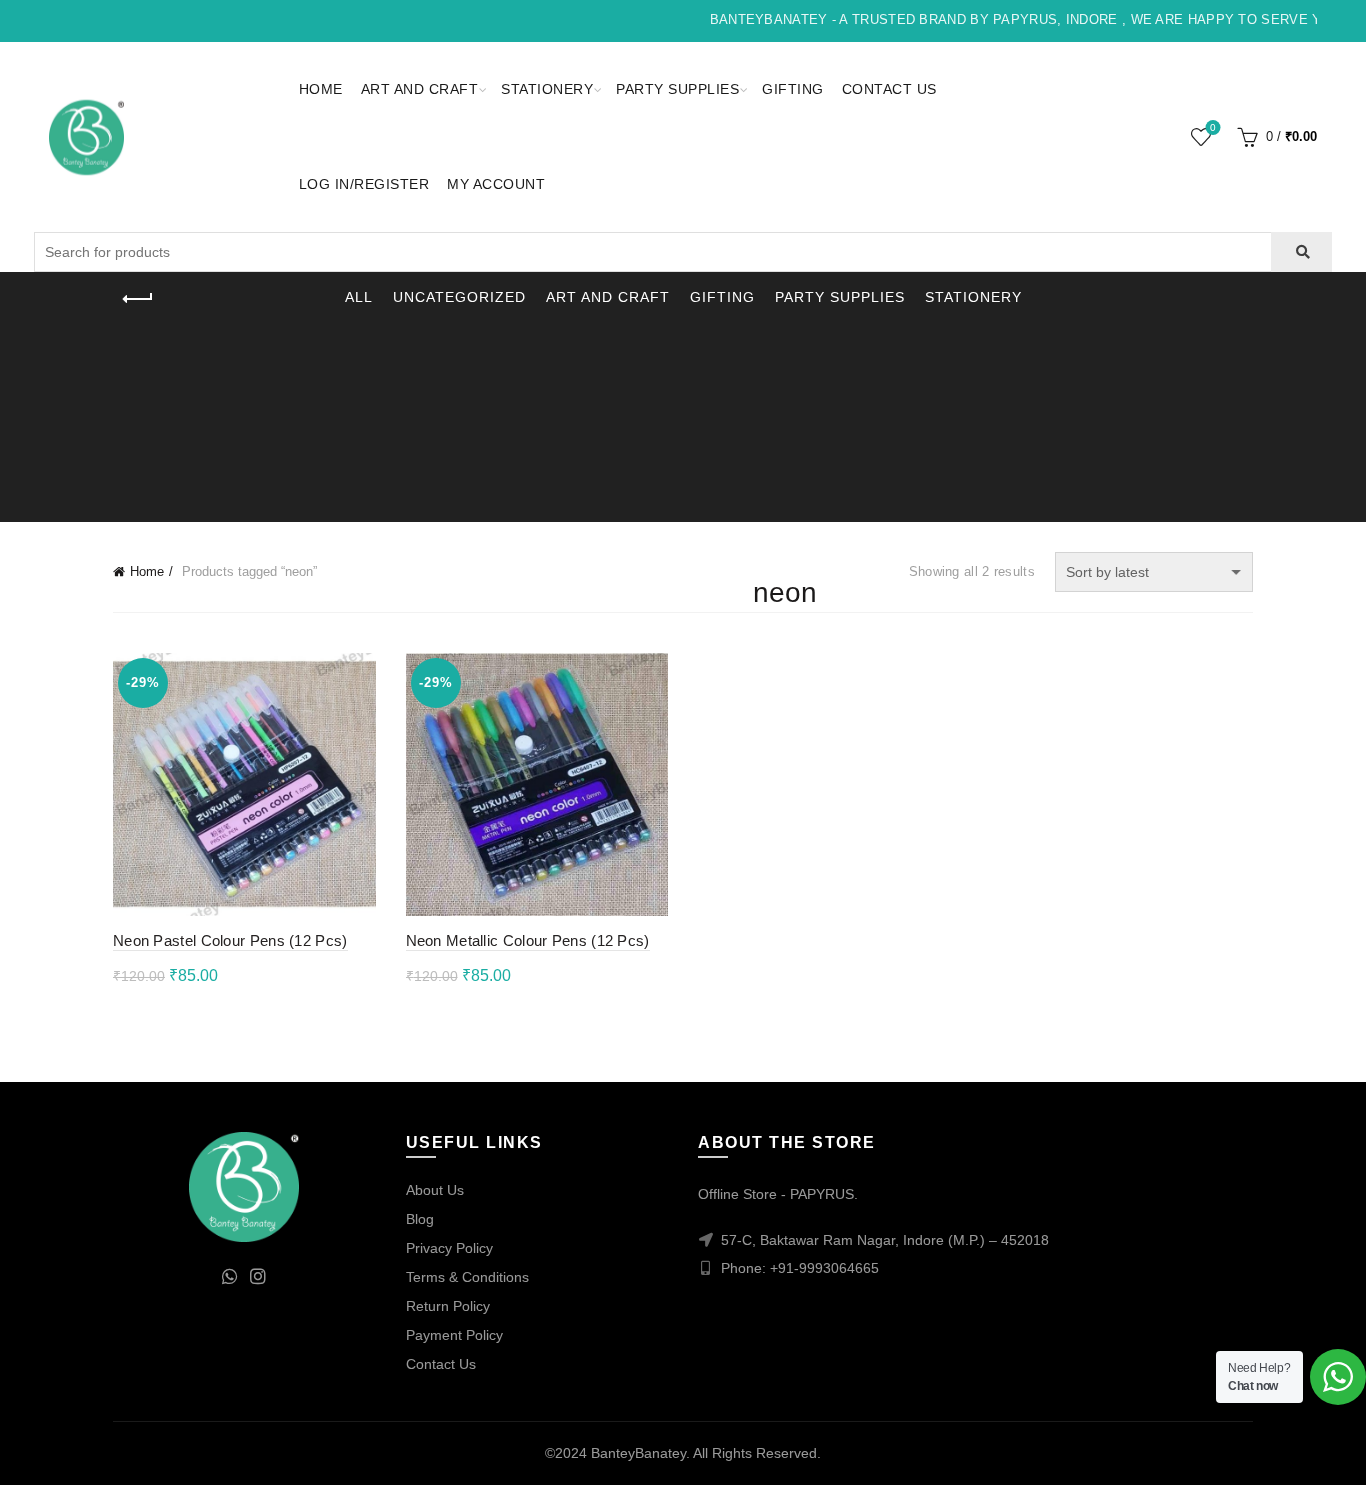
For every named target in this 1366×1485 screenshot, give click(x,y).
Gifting (793, 89)
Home (321, 89)
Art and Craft (420, 89)
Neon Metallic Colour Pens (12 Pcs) (528, 940)
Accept (1294, 1453)
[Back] (138, 299)
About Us (435, 1190)
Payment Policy (454, 1335)
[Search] (1301, 252)
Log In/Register (364, 184)
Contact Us (889, 89)
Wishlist (1213, 127)
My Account (496, 184)
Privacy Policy (449, 1248)
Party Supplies (677, 89)
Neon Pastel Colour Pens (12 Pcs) (230, 940)
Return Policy (448, 1306)
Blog (420, 1219)
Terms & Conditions (467, 1277)
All (359, 297)
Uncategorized (459, 297)
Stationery (547, 89)
